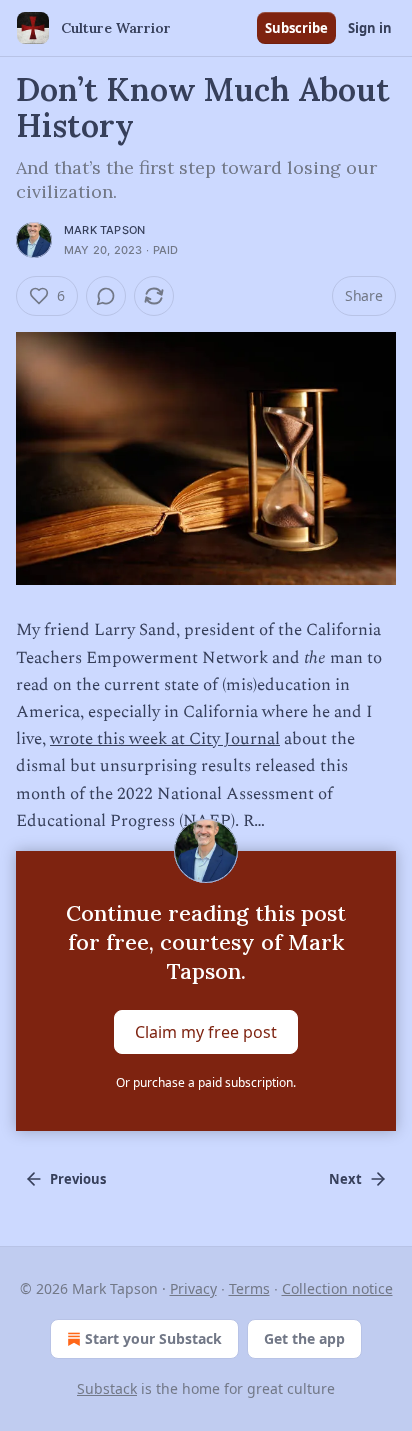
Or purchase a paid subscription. (206, 1082)
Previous (78, 1179)
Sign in (370, 28)
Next (345, 1179)
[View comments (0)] (106, 296)
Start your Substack (153, 1338)
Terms (249, 1288)
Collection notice (337, 1288)
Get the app (304, 1338)
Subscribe (296, 28)
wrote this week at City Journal (165, 739)
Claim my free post (206, 1031)
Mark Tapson (104, 230)
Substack (107, 1388)
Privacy (193, 1288)
